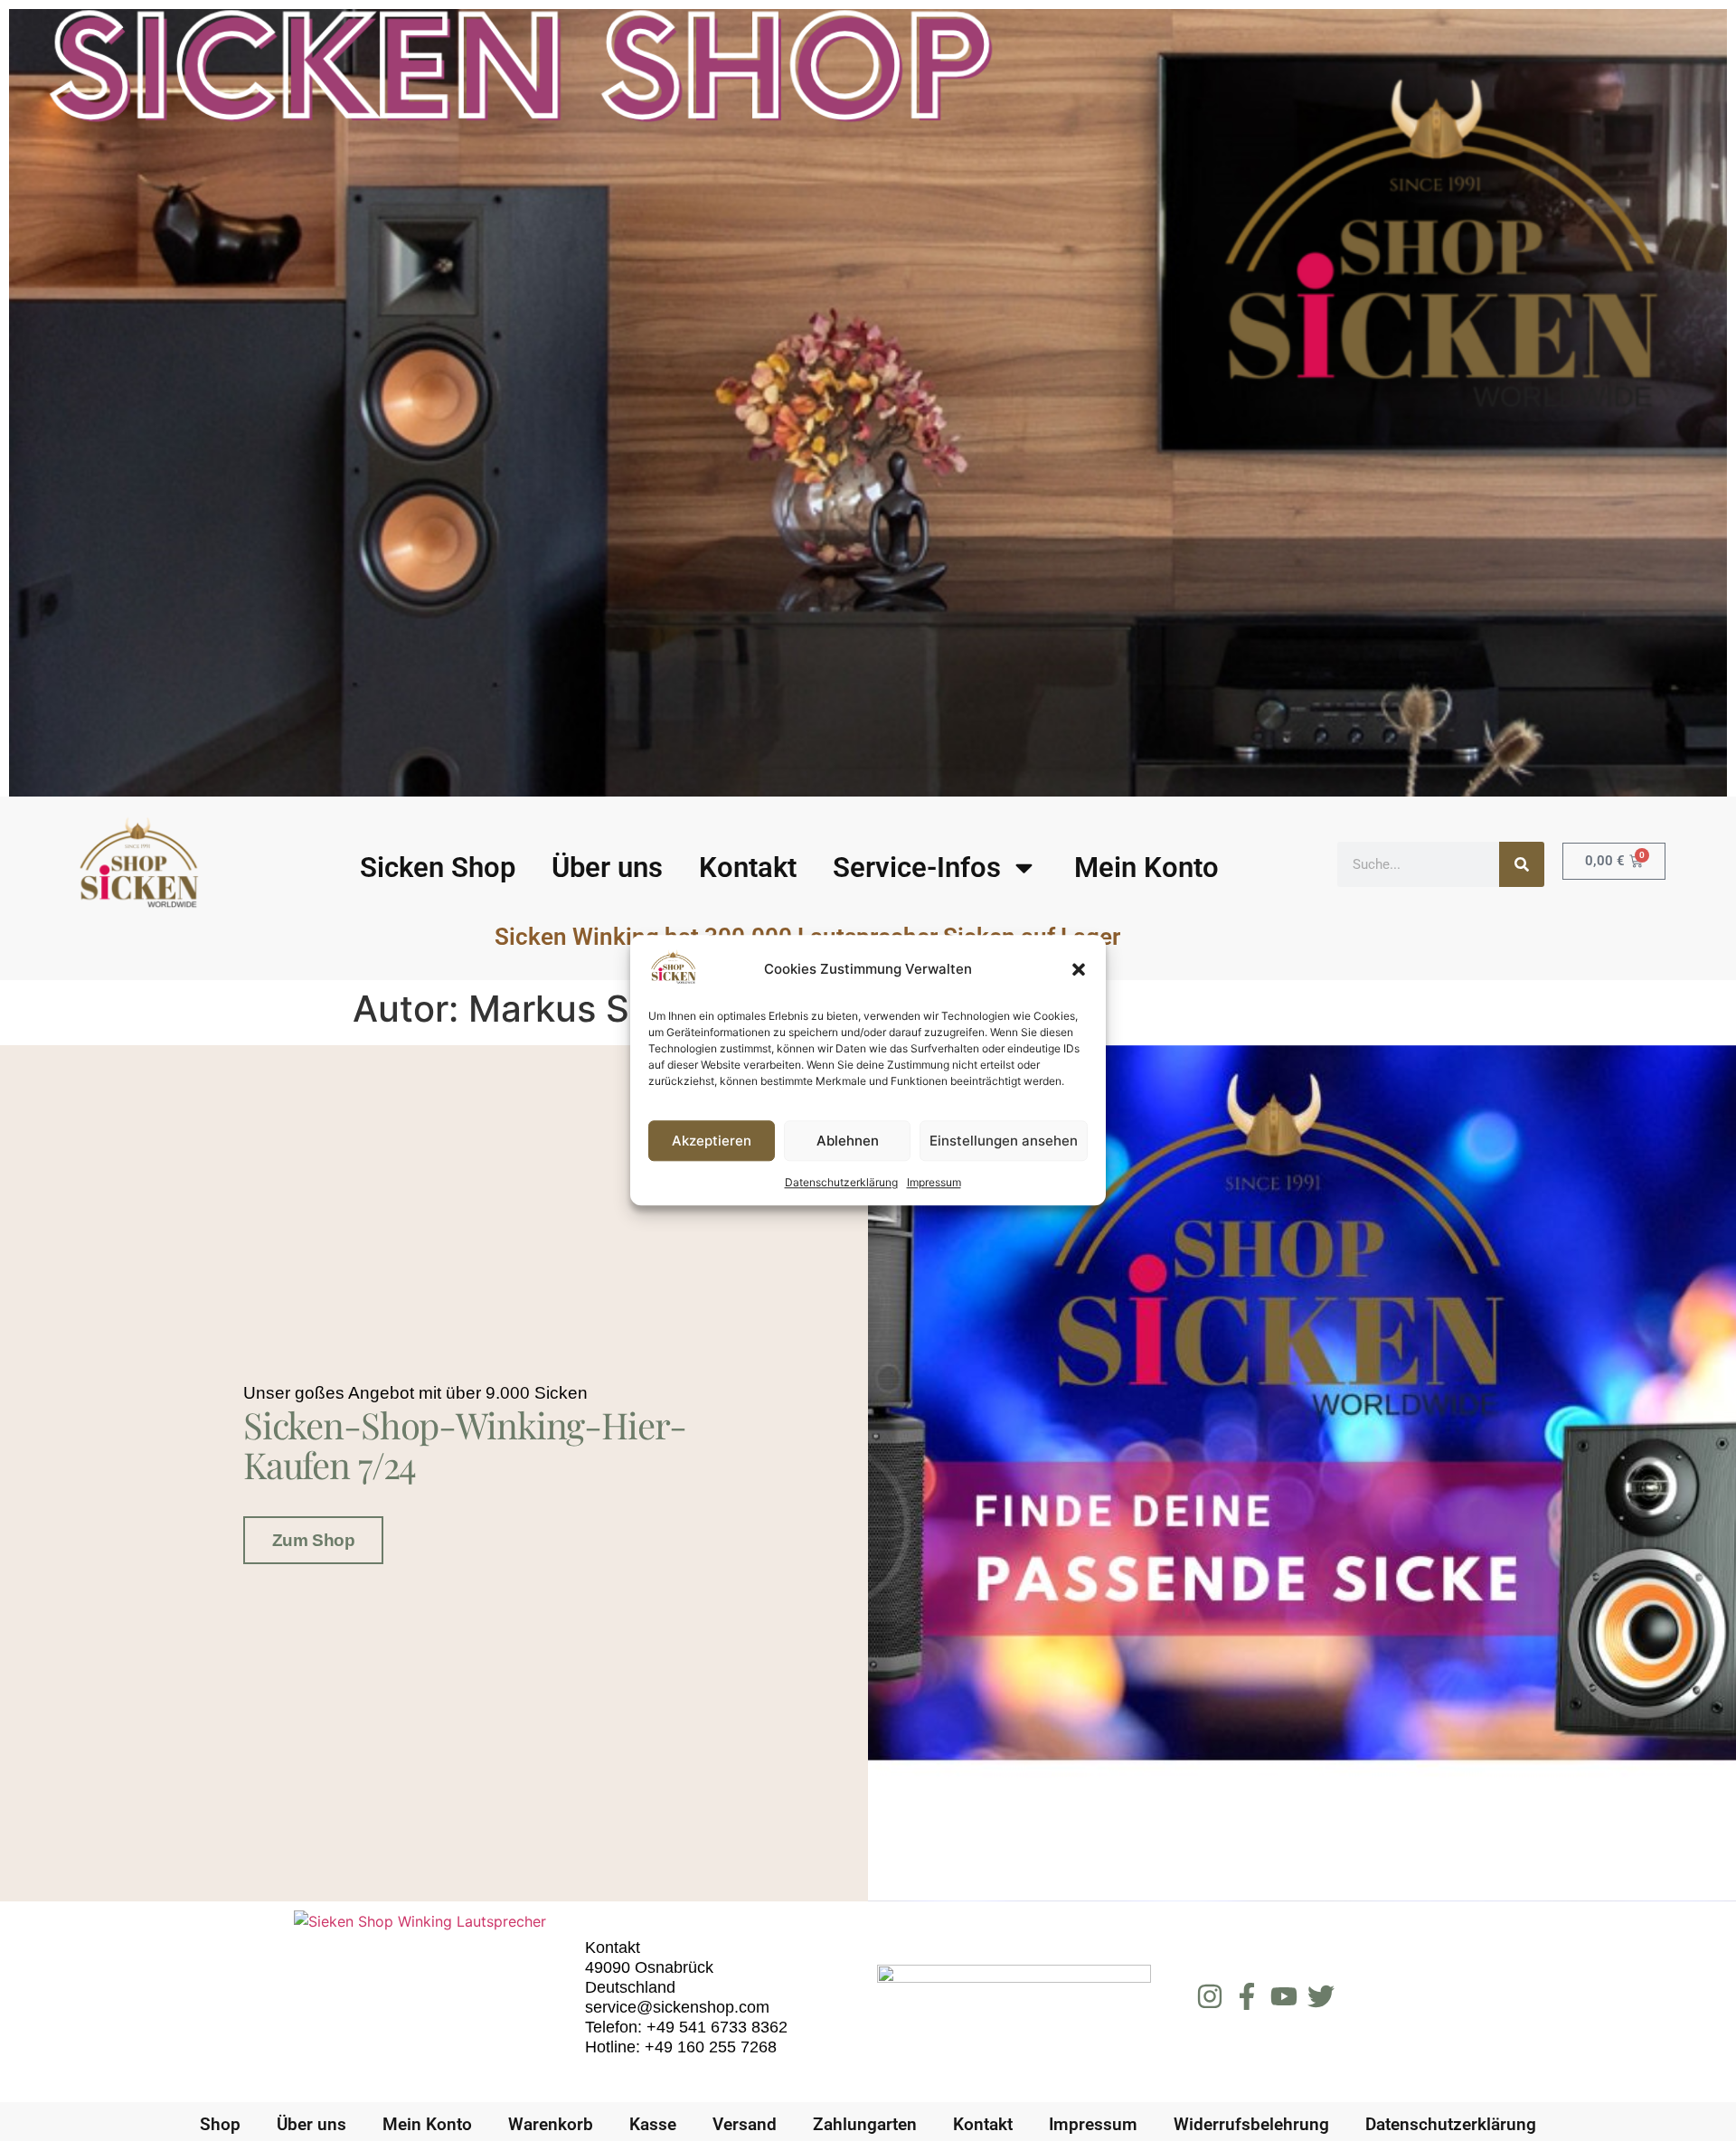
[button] (1079, 969)
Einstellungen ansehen (1004, 1141)
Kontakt (748, 868)
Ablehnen (848, 1141)
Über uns (607, 868)
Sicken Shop (438, 868)
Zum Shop (313, 1540)
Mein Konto (1146, 868)
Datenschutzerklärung (841, 1183)
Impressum (934, 1183)
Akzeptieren (712, 1141)
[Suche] (1522, 864)
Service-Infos (917, 868)
